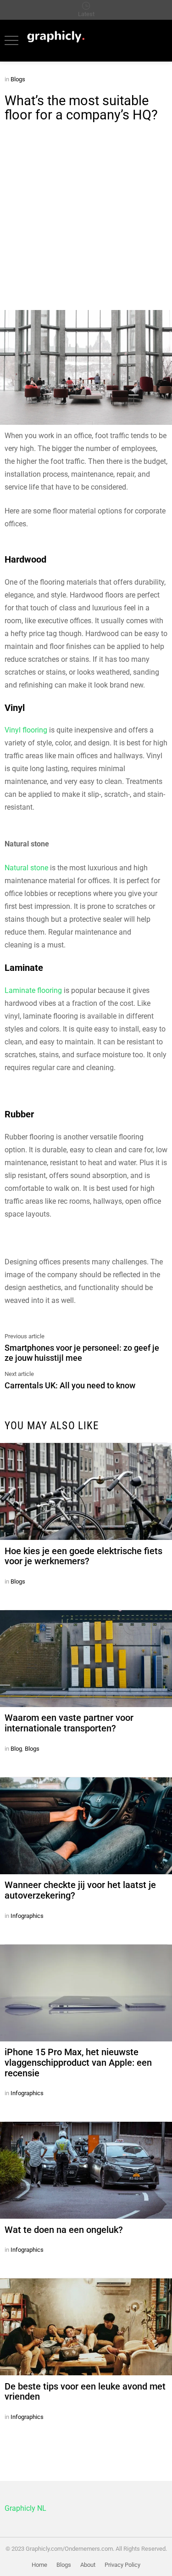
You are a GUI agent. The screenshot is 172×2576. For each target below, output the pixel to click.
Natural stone (26, 868)
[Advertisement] (86, 219)
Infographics (27, 1916)
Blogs (18, 1581)
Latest (86, 14)
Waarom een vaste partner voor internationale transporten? (69, 1723)
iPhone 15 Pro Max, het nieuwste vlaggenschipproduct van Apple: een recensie (78, 2063)
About (88, 2565)
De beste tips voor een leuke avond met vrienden (85, 2392)
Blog (16, 1749)
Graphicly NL (25, 2508)
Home (39, 2565)
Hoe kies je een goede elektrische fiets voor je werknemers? (83, 1556)
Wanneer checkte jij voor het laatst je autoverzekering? (80, 1890)
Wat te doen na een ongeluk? (64, 2230)
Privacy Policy (122, 2565)
